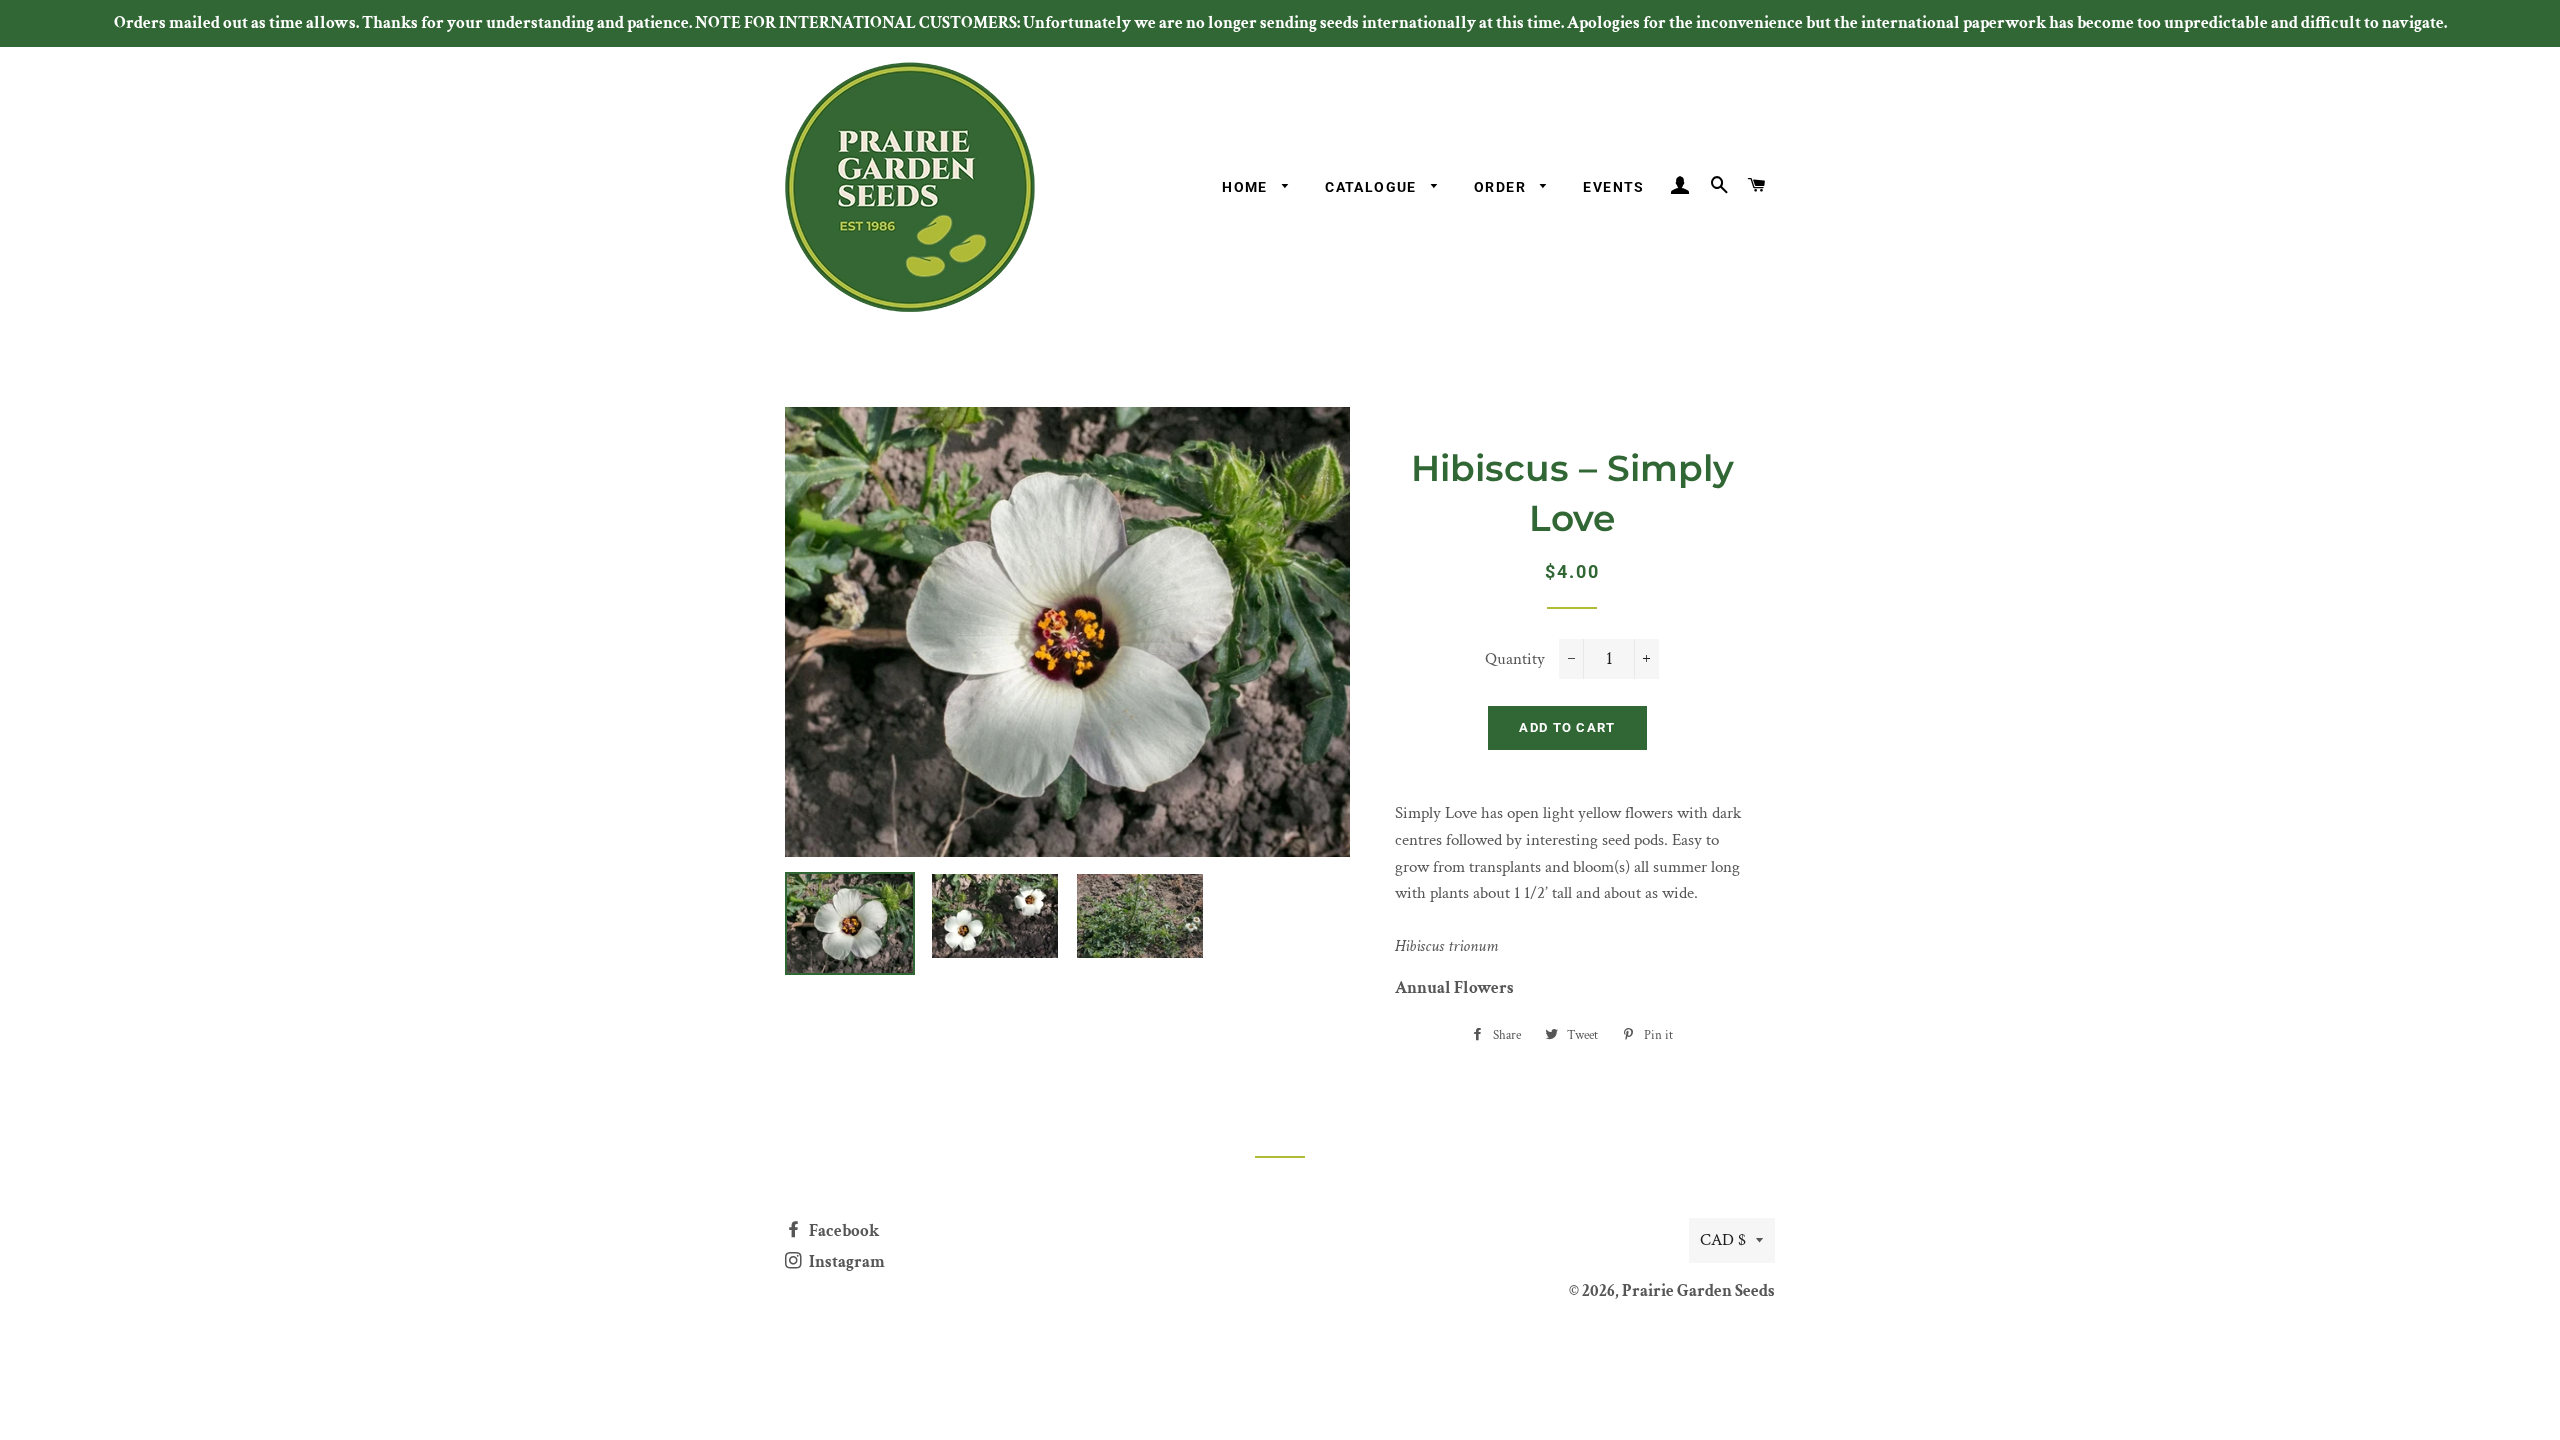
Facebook (842, 1231)
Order (1502, 187)
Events (1613, 187)
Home (1247, 187)
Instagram (845, 1262)
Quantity (1515, 659)
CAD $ (1723, 1240)
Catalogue (1373, 187)
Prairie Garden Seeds (1698, 1291)
